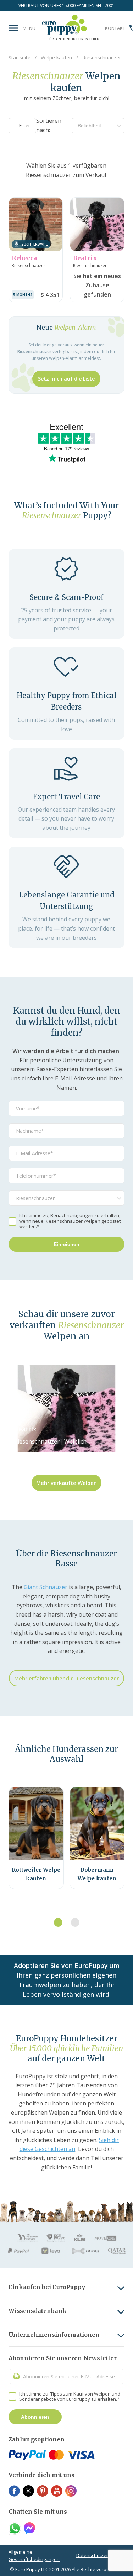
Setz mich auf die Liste (66, 379)
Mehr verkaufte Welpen (66, 1483)
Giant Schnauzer (46, 1587)
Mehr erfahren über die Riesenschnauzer (66, 1678)
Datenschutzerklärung (100, 2555)
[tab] (58, 1922)
